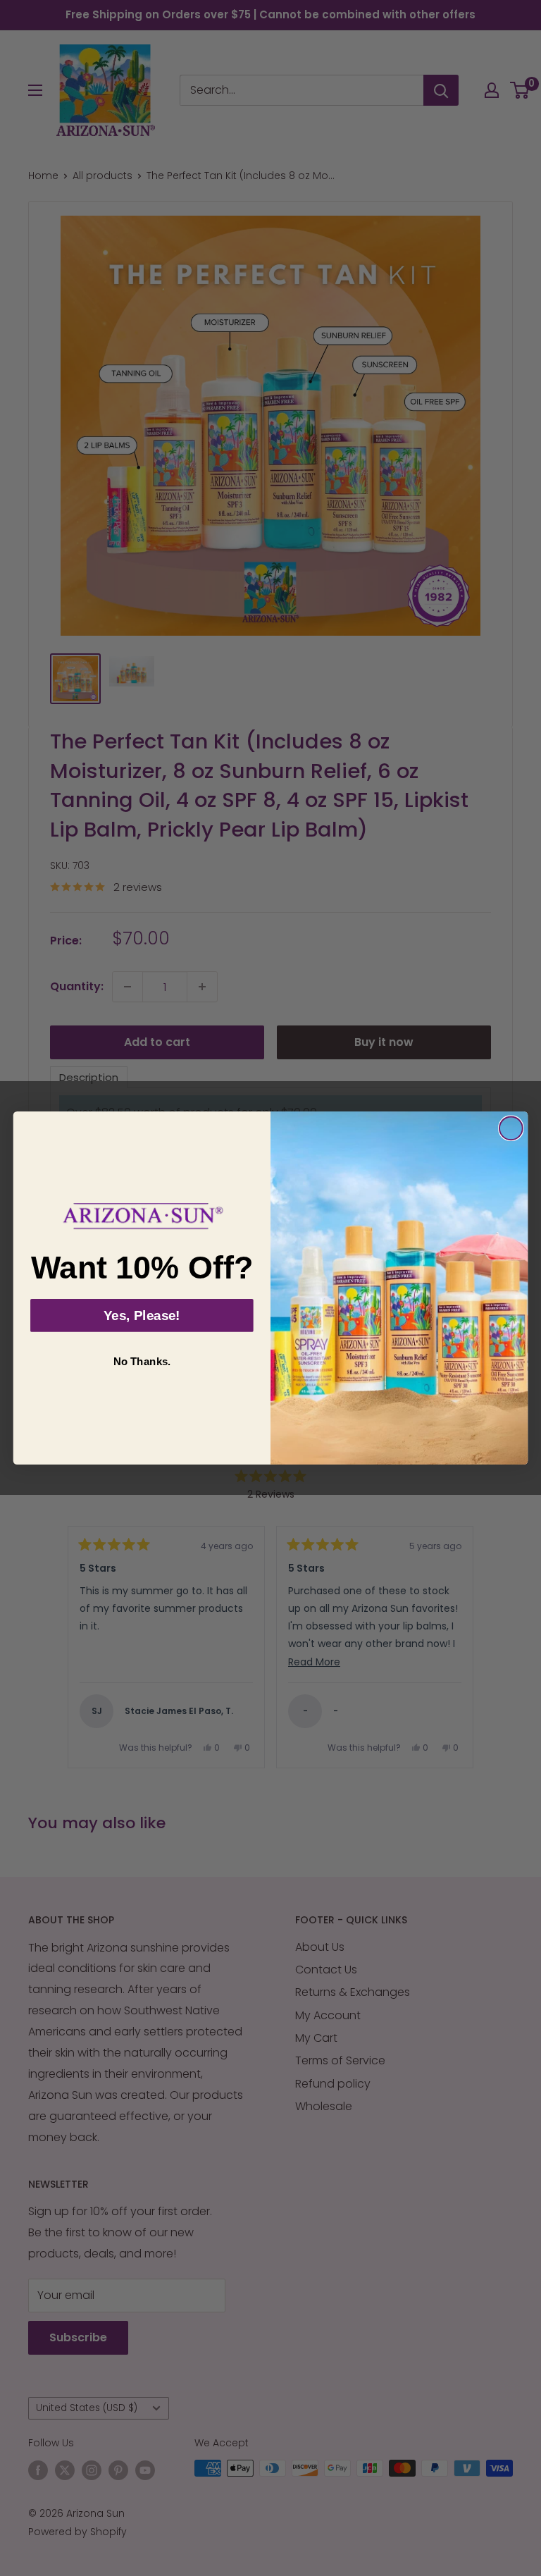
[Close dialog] (511, 1128)
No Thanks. (142, 1362)
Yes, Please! (142, 1315)
